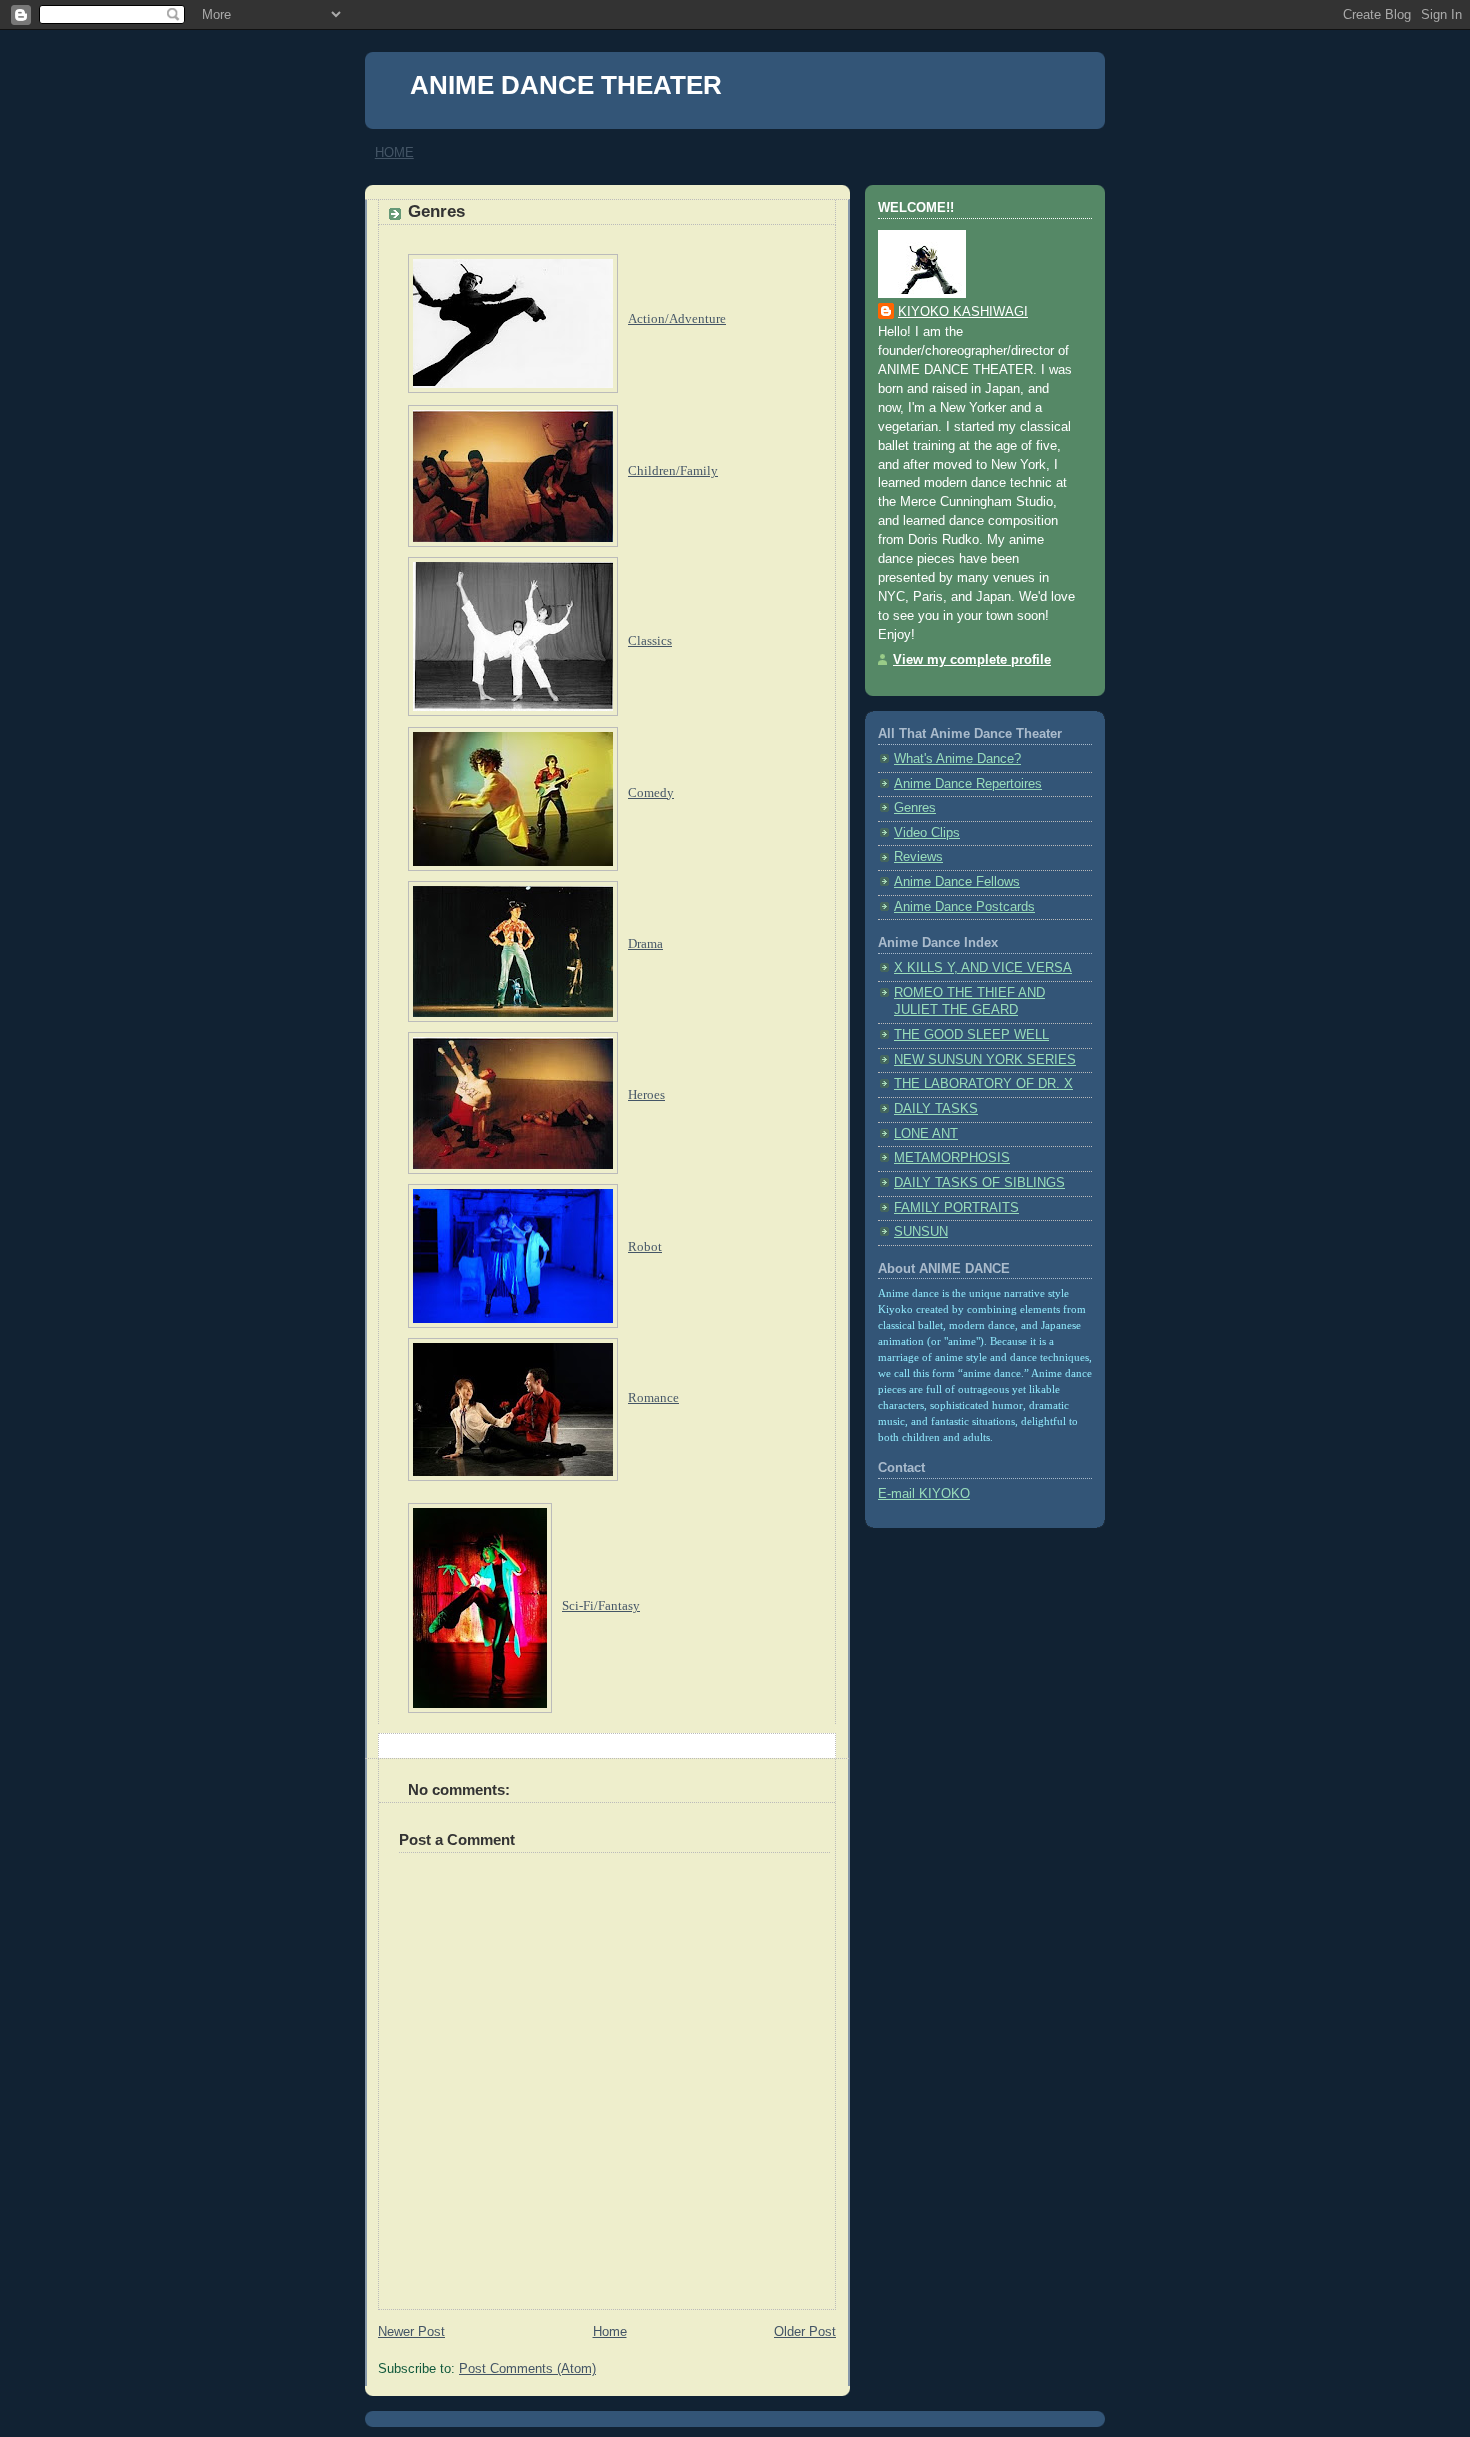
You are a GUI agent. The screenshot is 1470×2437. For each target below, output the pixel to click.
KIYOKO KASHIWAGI (963, 312)
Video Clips (927, 833)
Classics (650, 640)
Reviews (918, 857)
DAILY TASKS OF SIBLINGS (979, 1183)
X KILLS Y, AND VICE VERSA (983, 968)
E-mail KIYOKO (924, 1494)
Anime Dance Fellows (957, 882)
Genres (436, 211)
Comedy (651, 792)
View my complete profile (972, 660)
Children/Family (673, 471)
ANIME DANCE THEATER (566, 85)
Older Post (805, 2332)
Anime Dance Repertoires (968, 784)
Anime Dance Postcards (964, 907)
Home (610, 2332)
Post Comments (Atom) (527, 2369)
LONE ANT (926, 1134)
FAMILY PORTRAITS (956, 1208)
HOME (394, 152)
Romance (653, 1398)
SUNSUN (921, 1232)
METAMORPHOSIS (952, 1158)
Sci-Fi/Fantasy (601, 1605)
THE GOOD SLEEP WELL (971, 1035)
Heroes (646, 1094)
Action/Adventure (677, 318)
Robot (645, 1246)
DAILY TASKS (936, 1109)
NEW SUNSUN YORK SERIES (985, 1060)
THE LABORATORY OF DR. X (983, 1084)
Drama (645, 943)
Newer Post (411, 2332)
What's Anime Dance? (957, 759)
